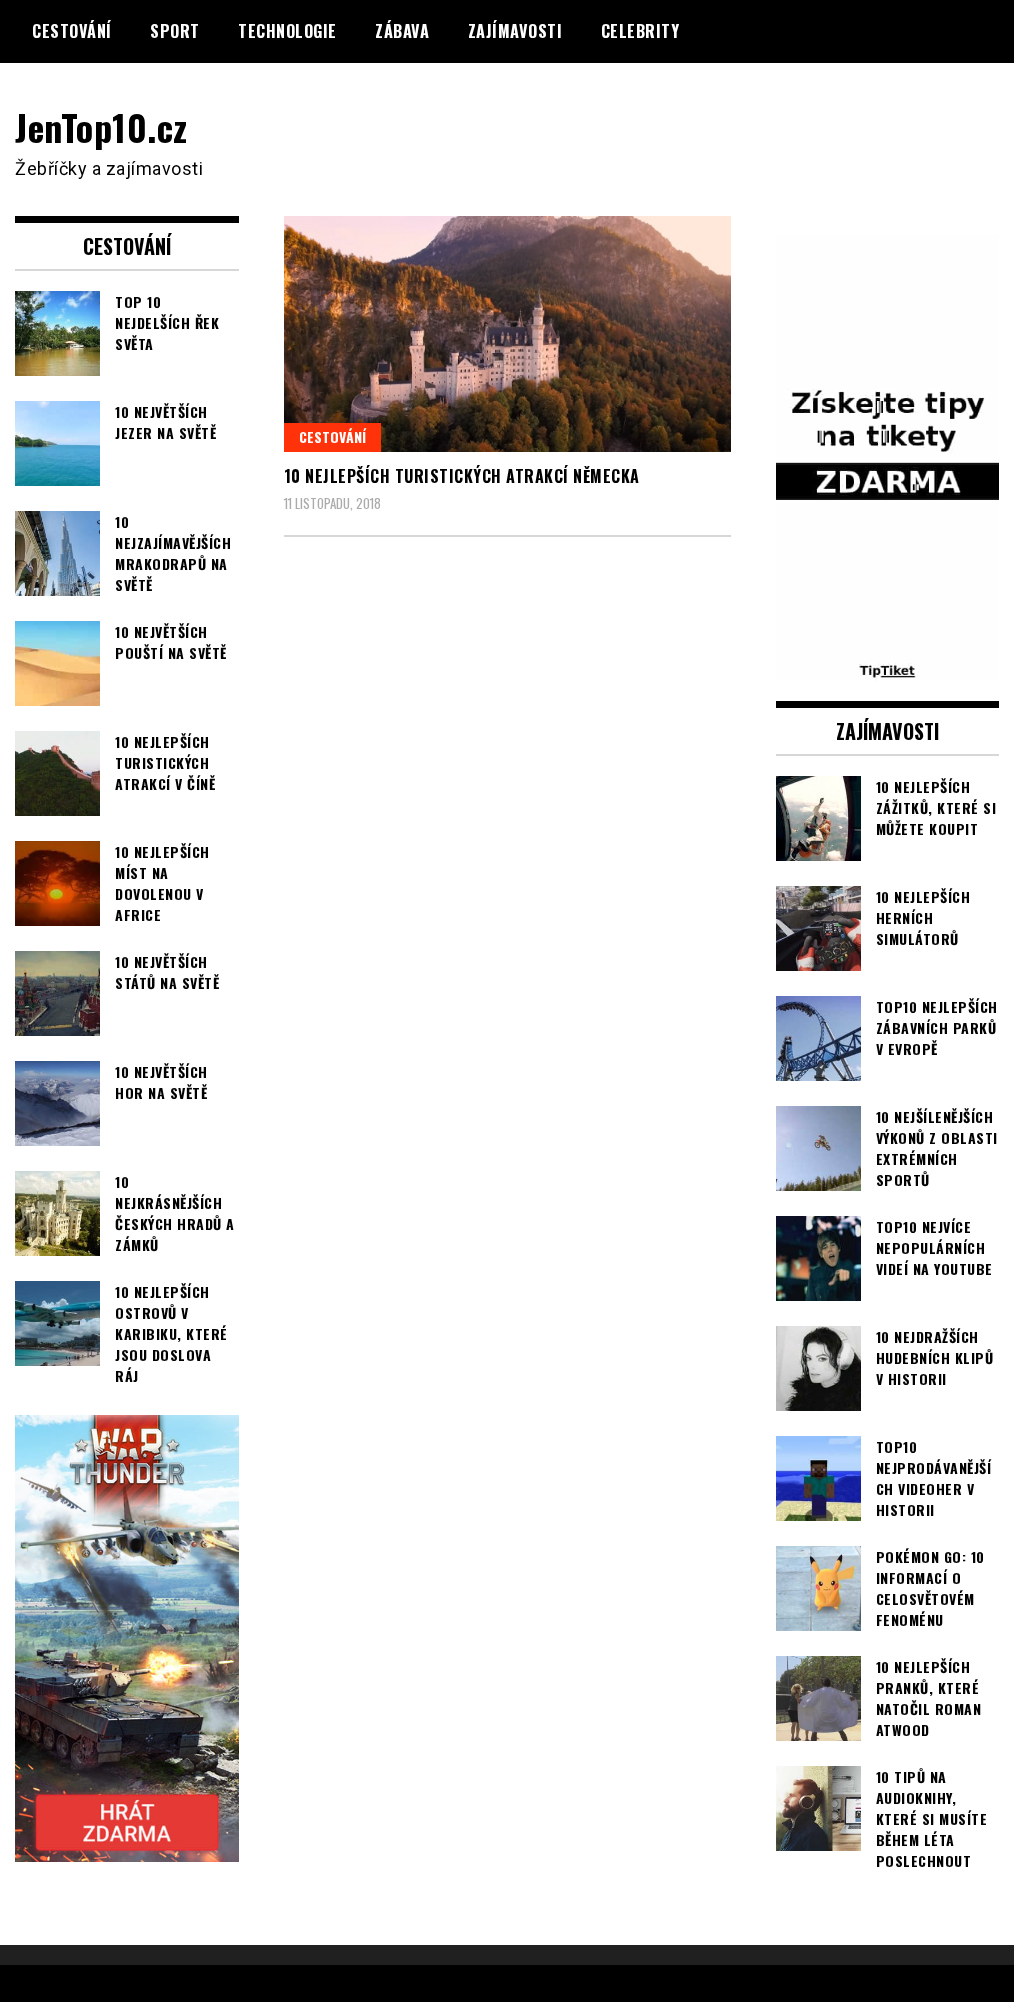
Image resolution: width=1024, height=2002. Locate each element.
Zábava (402, 31)
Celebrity (640, 31)
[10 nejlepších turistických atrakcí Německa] (507, 333)
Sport (175, 31)
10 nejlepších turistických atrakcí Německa (462, 476)
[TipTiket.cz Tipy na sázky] (888, 668)
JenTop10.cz (101, 126)
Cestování (72, 31)
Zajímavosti (515, 31)
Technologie (287, 31)
